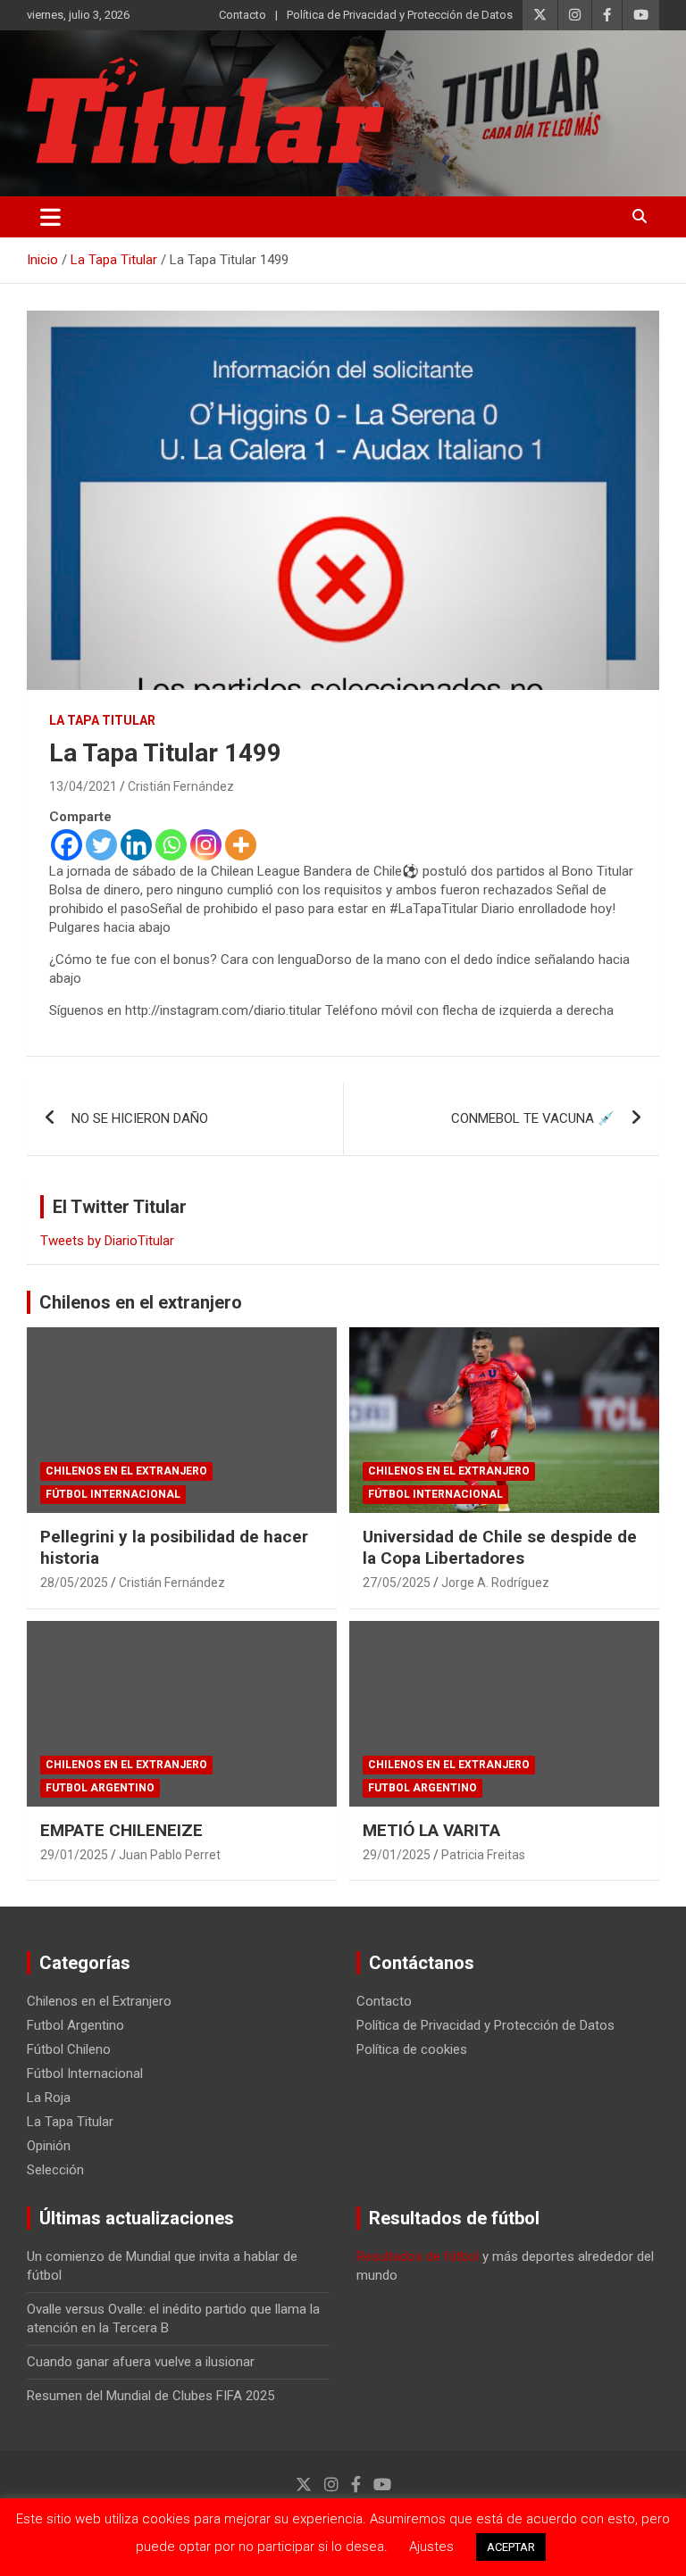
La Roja (49, 2098)
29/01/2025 (74, 1855)
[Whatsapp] (171, 845)
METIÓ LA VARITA (431, 1830)
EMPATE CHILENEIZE (121, 1830)
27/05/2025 (397, 1583)
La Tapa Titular (102, 720)
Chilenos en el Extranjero (126, 1471)
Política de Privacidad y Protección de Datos (400, 15)
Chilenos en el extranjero (141, 1302)
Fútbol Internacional (113, 1494)
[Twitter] (101, 845)
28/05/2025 (74, 1583)
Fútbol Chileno (69, 2049)
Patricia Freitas (483, 1855)
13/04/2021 (83, 786)
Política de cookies (412, 2049)
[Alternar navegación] (50, 217)
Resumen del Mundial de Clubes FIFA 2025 (151, 2396)
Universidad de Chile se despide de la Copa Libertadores (500, 1548)
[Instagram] (206, 845)
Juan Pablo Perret (170, 1855)
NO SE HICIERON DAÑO (140, 1118)
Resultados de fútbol (418, 2256)
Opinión (49, 2146)
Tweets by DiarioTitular (107, 1241)
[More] (241, 845)
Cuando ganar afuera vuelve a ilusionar (141, 2362)
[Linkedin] (136, 845)
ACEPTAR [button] (511, 2547)
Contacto (243, 15)
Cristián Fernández (181, 786)
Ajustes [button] (431, 2547)
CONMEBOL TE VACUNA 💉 (533, 1118)
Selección (55, 2170)
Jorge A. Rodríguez (495, 1583)
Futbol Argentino (100, 1788)
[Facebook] (67, 845)
